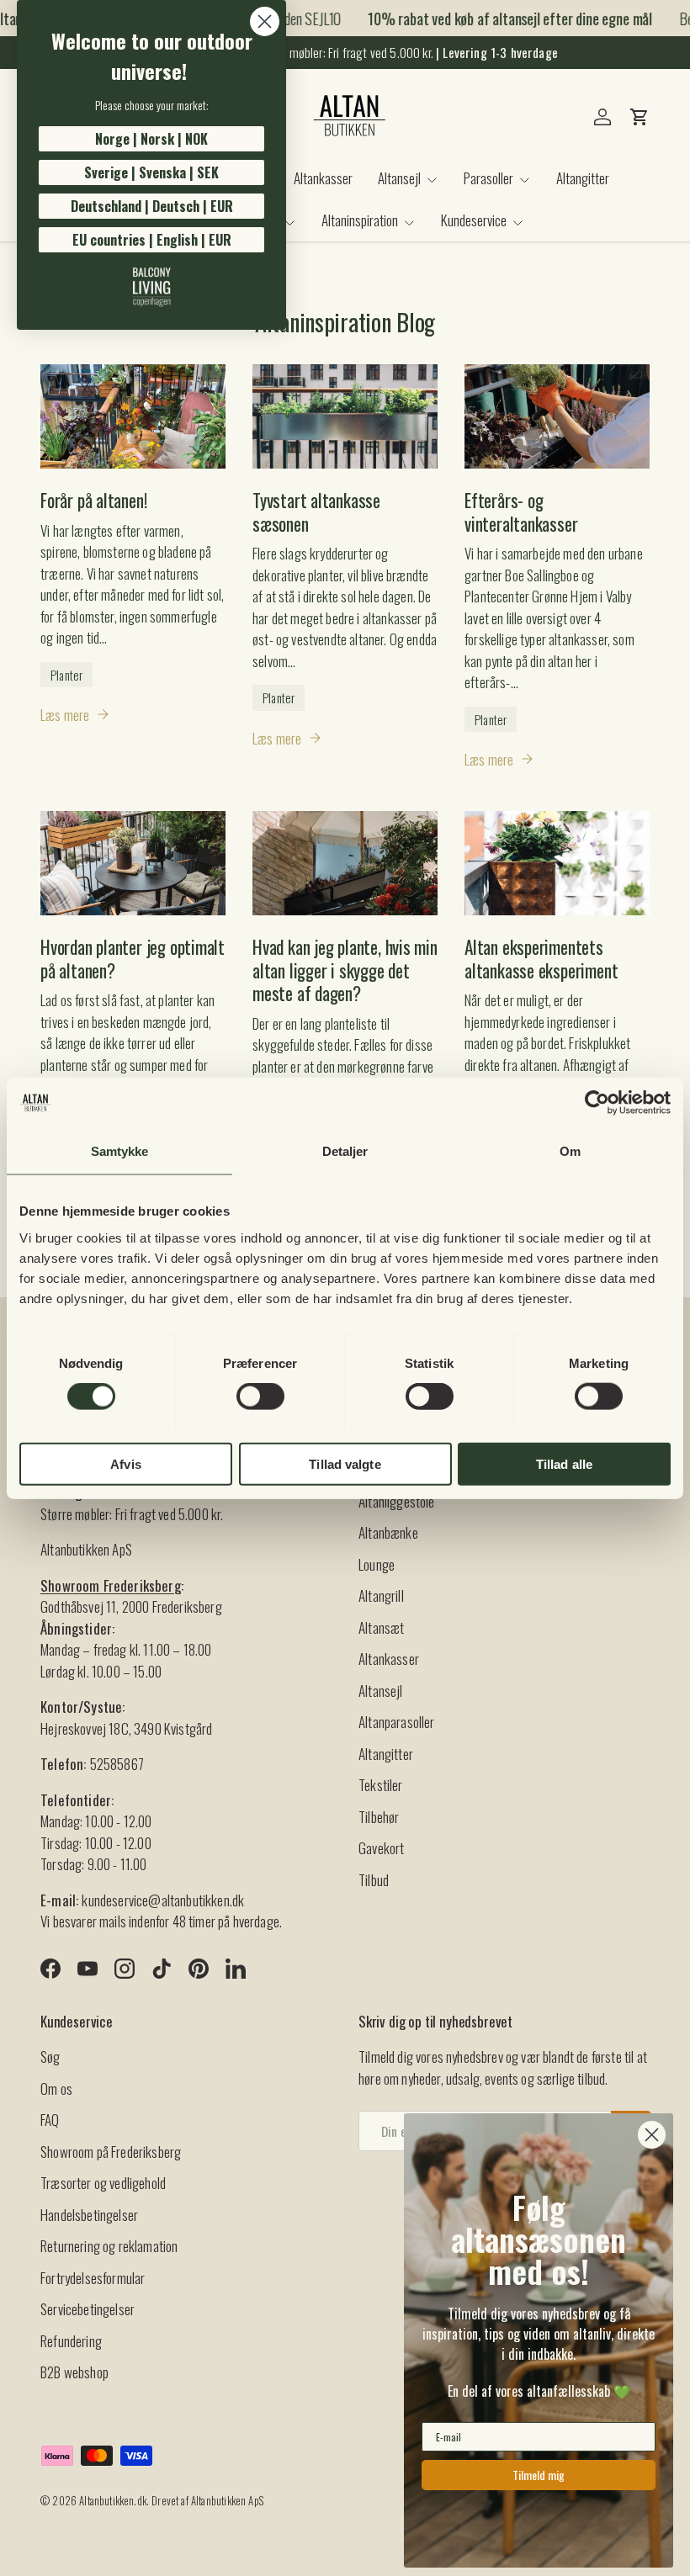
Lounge (377, 1564)
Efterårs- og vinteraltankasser (521, 512)
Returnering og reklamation (109, 2246)
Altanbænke (388, 1532)
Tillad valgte (345, 1463)
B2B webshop (74, 2372)
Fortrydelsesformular (93, 2278)
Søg (50, 2057)
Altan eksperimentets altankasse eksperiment (541, 959)
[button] (640, 117)
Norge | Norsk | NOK (151, 139)
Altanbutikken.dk (113, 2501)
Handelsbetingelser (89, 2215)
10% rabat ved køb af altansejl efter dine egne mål (498, 19)
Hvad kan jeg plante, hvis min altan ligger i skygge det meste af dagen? (345, 970)
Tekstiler (381, 1785)
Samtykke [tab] (120, 1151)
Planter (66, 675)
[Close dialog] (265, 21)
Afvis (126, 1463)
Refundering (71, 2341)
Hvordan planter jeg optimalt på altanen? (133, 959)
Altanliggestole (397, 1501)
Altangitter (583, 178)
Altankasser (323, 178)
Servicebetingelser (88, 2309)
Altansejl (381, 1691)
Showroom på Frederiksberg (111, 2152)
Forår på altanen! (93, 500)
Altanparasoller (397, 1722)
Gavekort (381, 1848)
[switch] (260, 1397)
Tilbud (374, 1880)
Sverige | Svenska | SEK (151, 172)
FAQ (50, 2120)
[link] (151, 287)
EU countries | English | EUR (152, 240)
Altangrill (381, 1595)
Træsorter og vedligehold (103, 2183)
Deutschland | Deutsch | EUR (152, 206)
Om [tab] (570, 1151)
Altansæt (381, 1627)
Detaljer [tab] (345, 1151)
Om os (56, 2088)
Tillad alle (564, 1463)
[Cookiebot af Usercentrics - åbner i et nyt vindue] (597, 1103)
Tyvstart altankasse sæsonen (316, 512)
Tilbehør (379, 1817)
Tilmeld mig (539, 2475)
